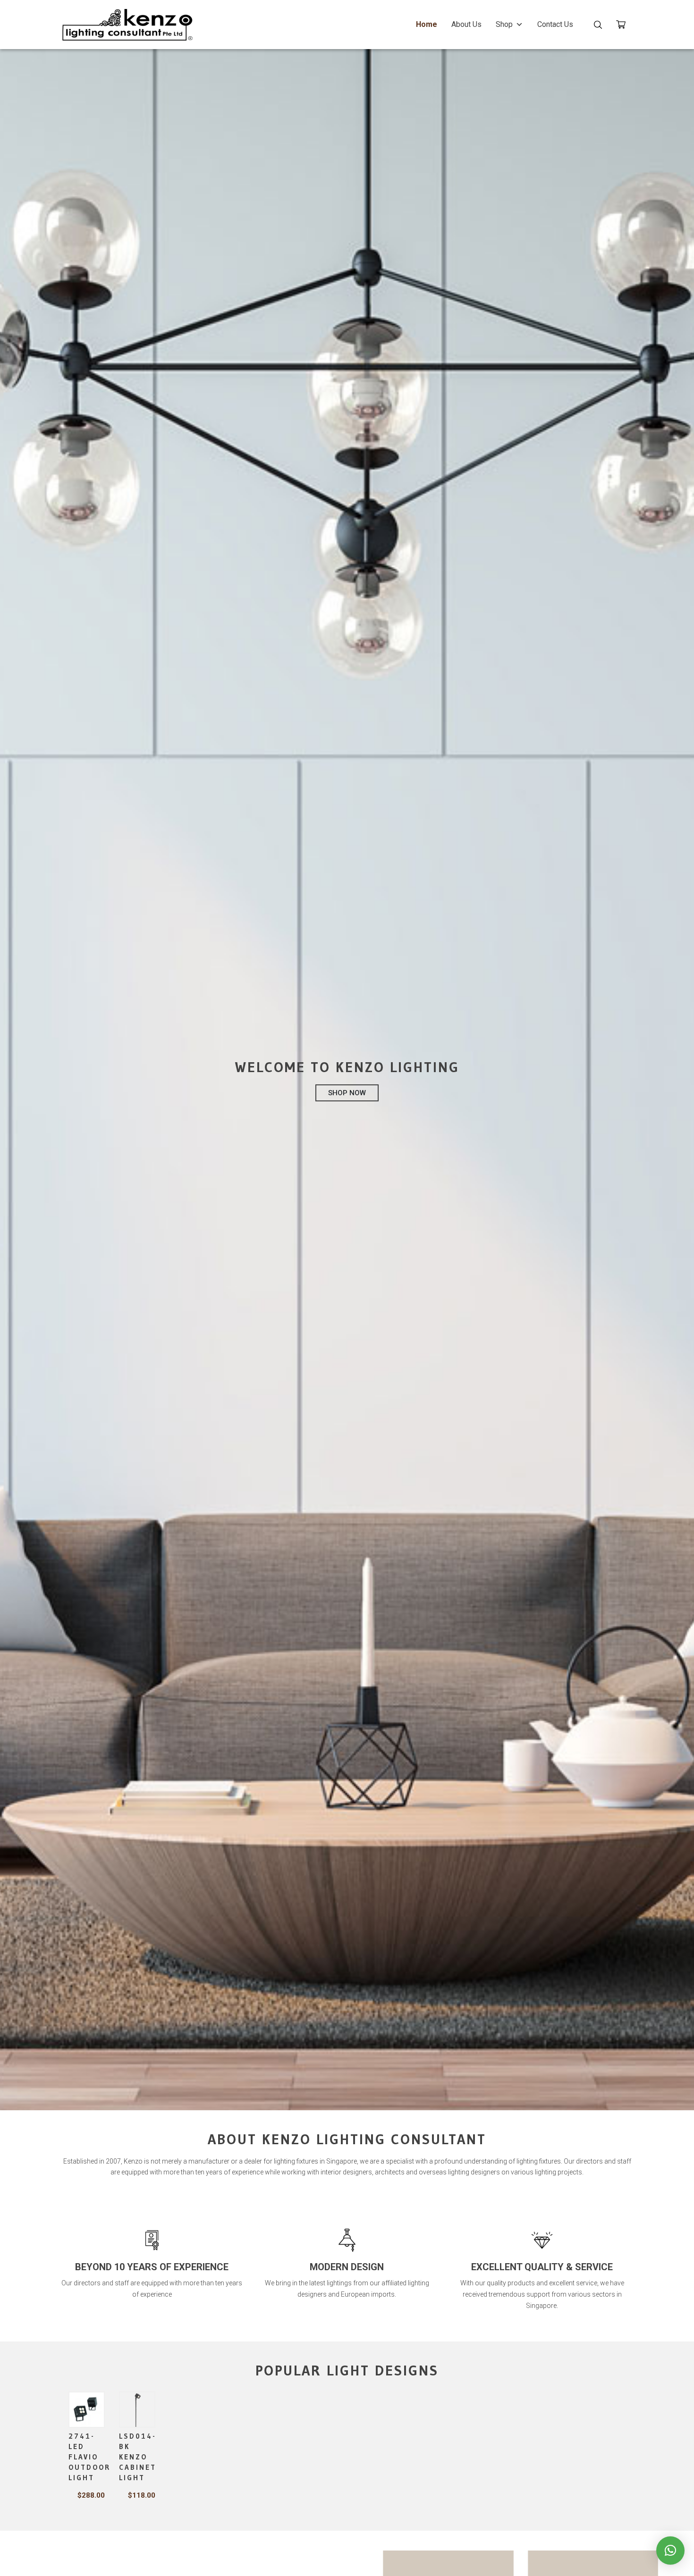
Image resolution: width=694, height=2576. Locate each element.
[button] (670, 2551)
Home (427, 24)
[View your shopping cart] (624, 26)
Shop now (347, 1093)
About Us (466, 24)
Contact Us (555, 24)
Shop (504, 24)
